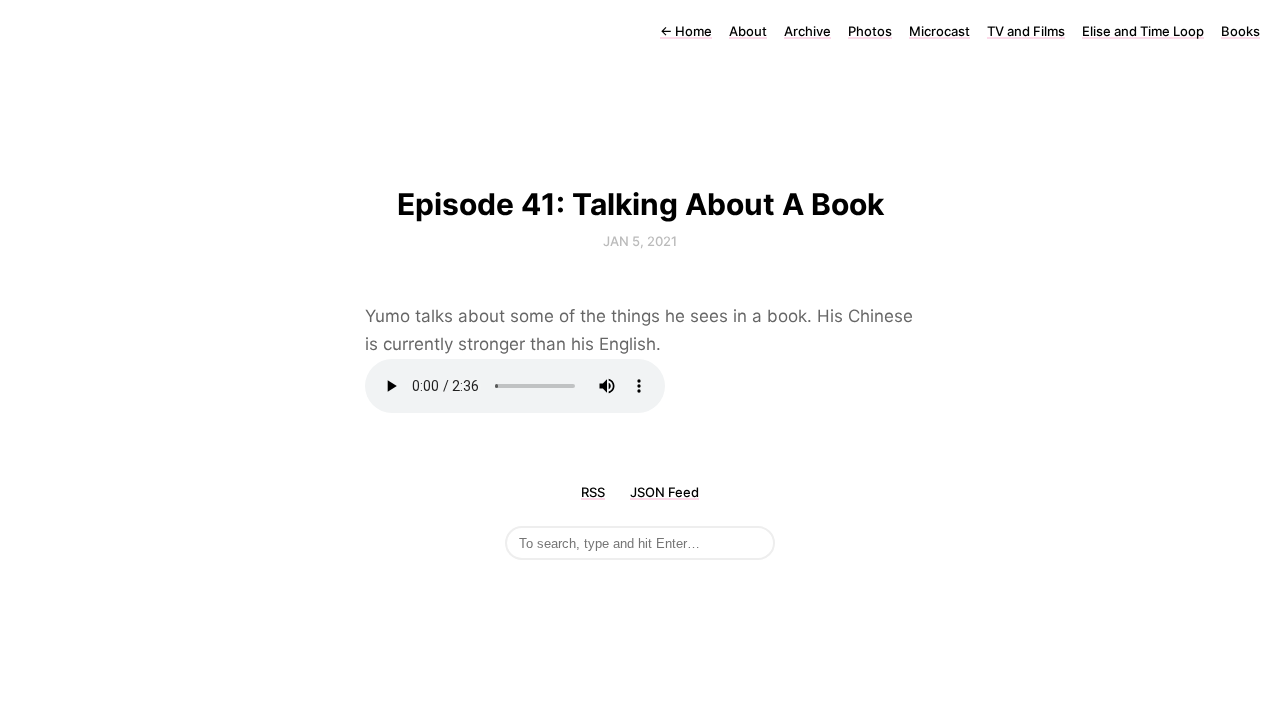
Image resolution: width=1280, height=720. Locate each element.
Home (686, 31)
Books (1240, 31)
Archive (807, 31)
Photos (870, 31)
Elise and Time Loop (1143, 31)
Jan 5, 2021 (640, 241)
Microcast (939, 31)
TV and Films (1026, 31)
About (748, 31)
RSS (593, 492)
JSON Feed (664, 492)
